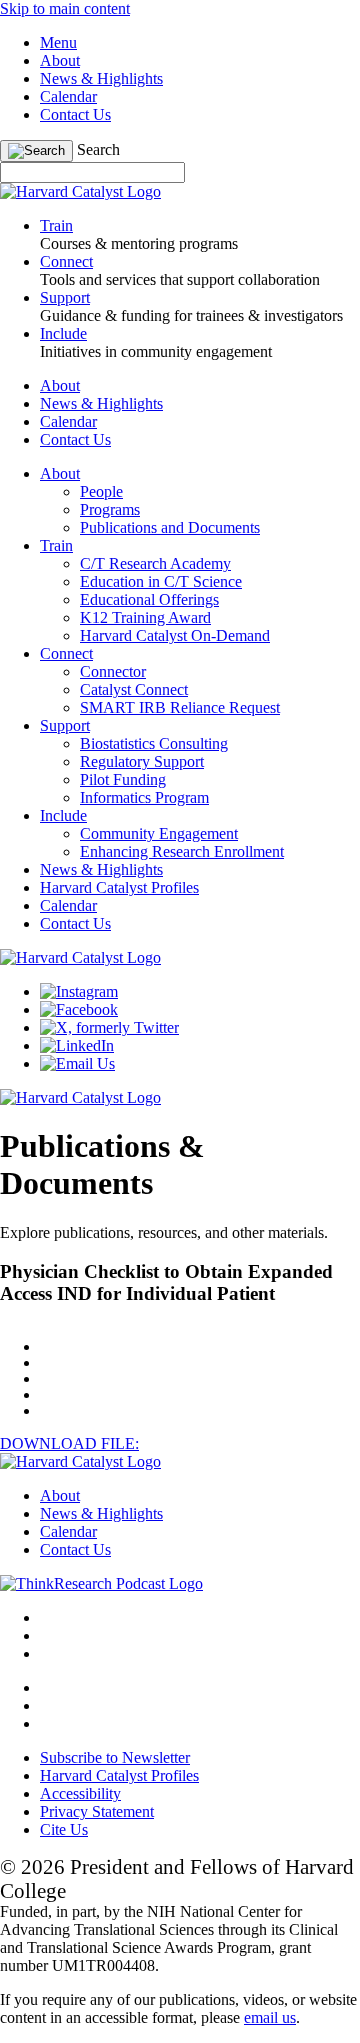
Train (56, 545)
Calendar (68, 96)
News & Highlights (101, 78)
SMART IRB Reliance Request (180, 707)
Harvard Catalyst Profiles (119, 887)
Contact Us (75, 114)
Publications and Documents (170, 527)
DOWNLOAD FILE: (69, 1443)
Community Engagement (159, 833)
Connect (66, 653)
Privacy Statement (97, 1811)
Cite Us (64, 1829)
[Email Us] (77, 1063)
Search (98, 149)
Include (63, 815)
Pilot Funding (123, 779)
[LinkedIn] (77, 1045)
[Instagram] (79, 991)
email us (270, 2017)
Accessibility (80, 1793)
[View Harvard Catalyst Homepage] (80, 191)
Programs (110, 509)
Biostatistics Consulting (154, 743)
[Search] (36, 151)
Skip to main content (65, 8)
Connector (113, 671)
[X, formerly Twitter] (109, 1027)
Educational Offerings (149, 599)
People (101, 491)
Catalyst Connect (134, 689)
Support (65, 725)
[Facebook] (79, 1009)
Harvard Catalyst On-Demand (175, 635)
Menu (58, 42)
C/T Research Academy (155, 563)
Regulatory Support (142, 761)
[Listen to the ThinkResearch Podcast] (101, 1583)
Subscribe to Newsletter (115, 1757)
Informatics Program (144, 797)
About (60, 60)
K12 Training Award (145, 617)
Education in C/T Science (161, 581)
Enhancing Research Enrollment (182, 851)
